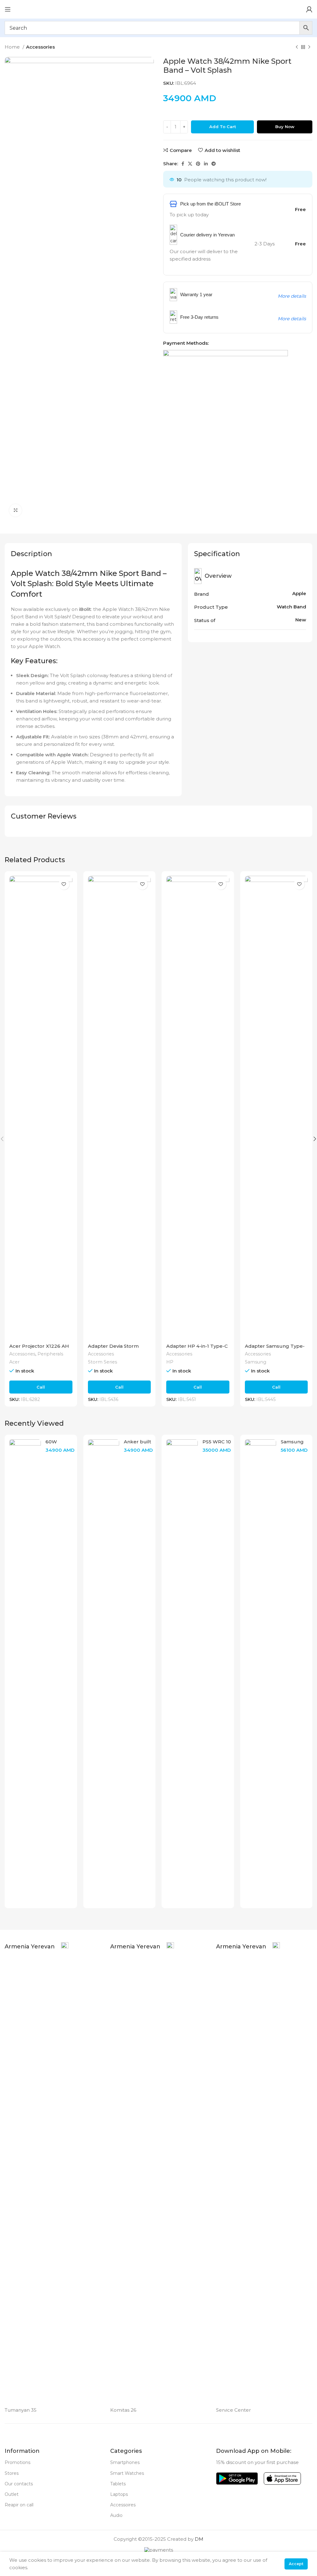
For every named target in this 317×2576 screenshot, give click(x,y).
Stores (12, 2473)
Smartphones (125, 2462)
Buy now (285, 127)
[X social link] (190, 164)
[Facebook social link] (183, 164)
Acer (14, 1362)
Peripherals (50, 1354)
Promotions (17, 2462)
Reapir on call (19, 2505)
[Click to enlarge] (15, 510)
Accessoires (123, 2505)
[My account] (309, 9)
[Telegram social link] (214, 164)
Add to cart (223, 127)
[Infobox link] (37, 2174)
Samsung (256, 1362)
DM (199, 2539)
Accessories (40, 47)
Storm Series (102, 1362)
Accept (296, 2564)
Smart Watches (127, 2473)
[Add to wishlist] (64, 884)
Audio (116, 2515)
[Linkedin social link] (206, 164)
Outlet (12, 2494)
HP (170, 1362)
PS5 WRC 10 (217, 1442)
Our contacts (19, 2484)
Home (13, 47)
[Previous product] (297, 47)
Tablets (118, 2484)
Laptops (119, 2494)
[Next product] (309, 47)
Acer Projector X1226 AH (39, 1346)
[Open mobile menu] (8, 9)
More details (292, 296)
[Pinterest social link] (198, 164)
